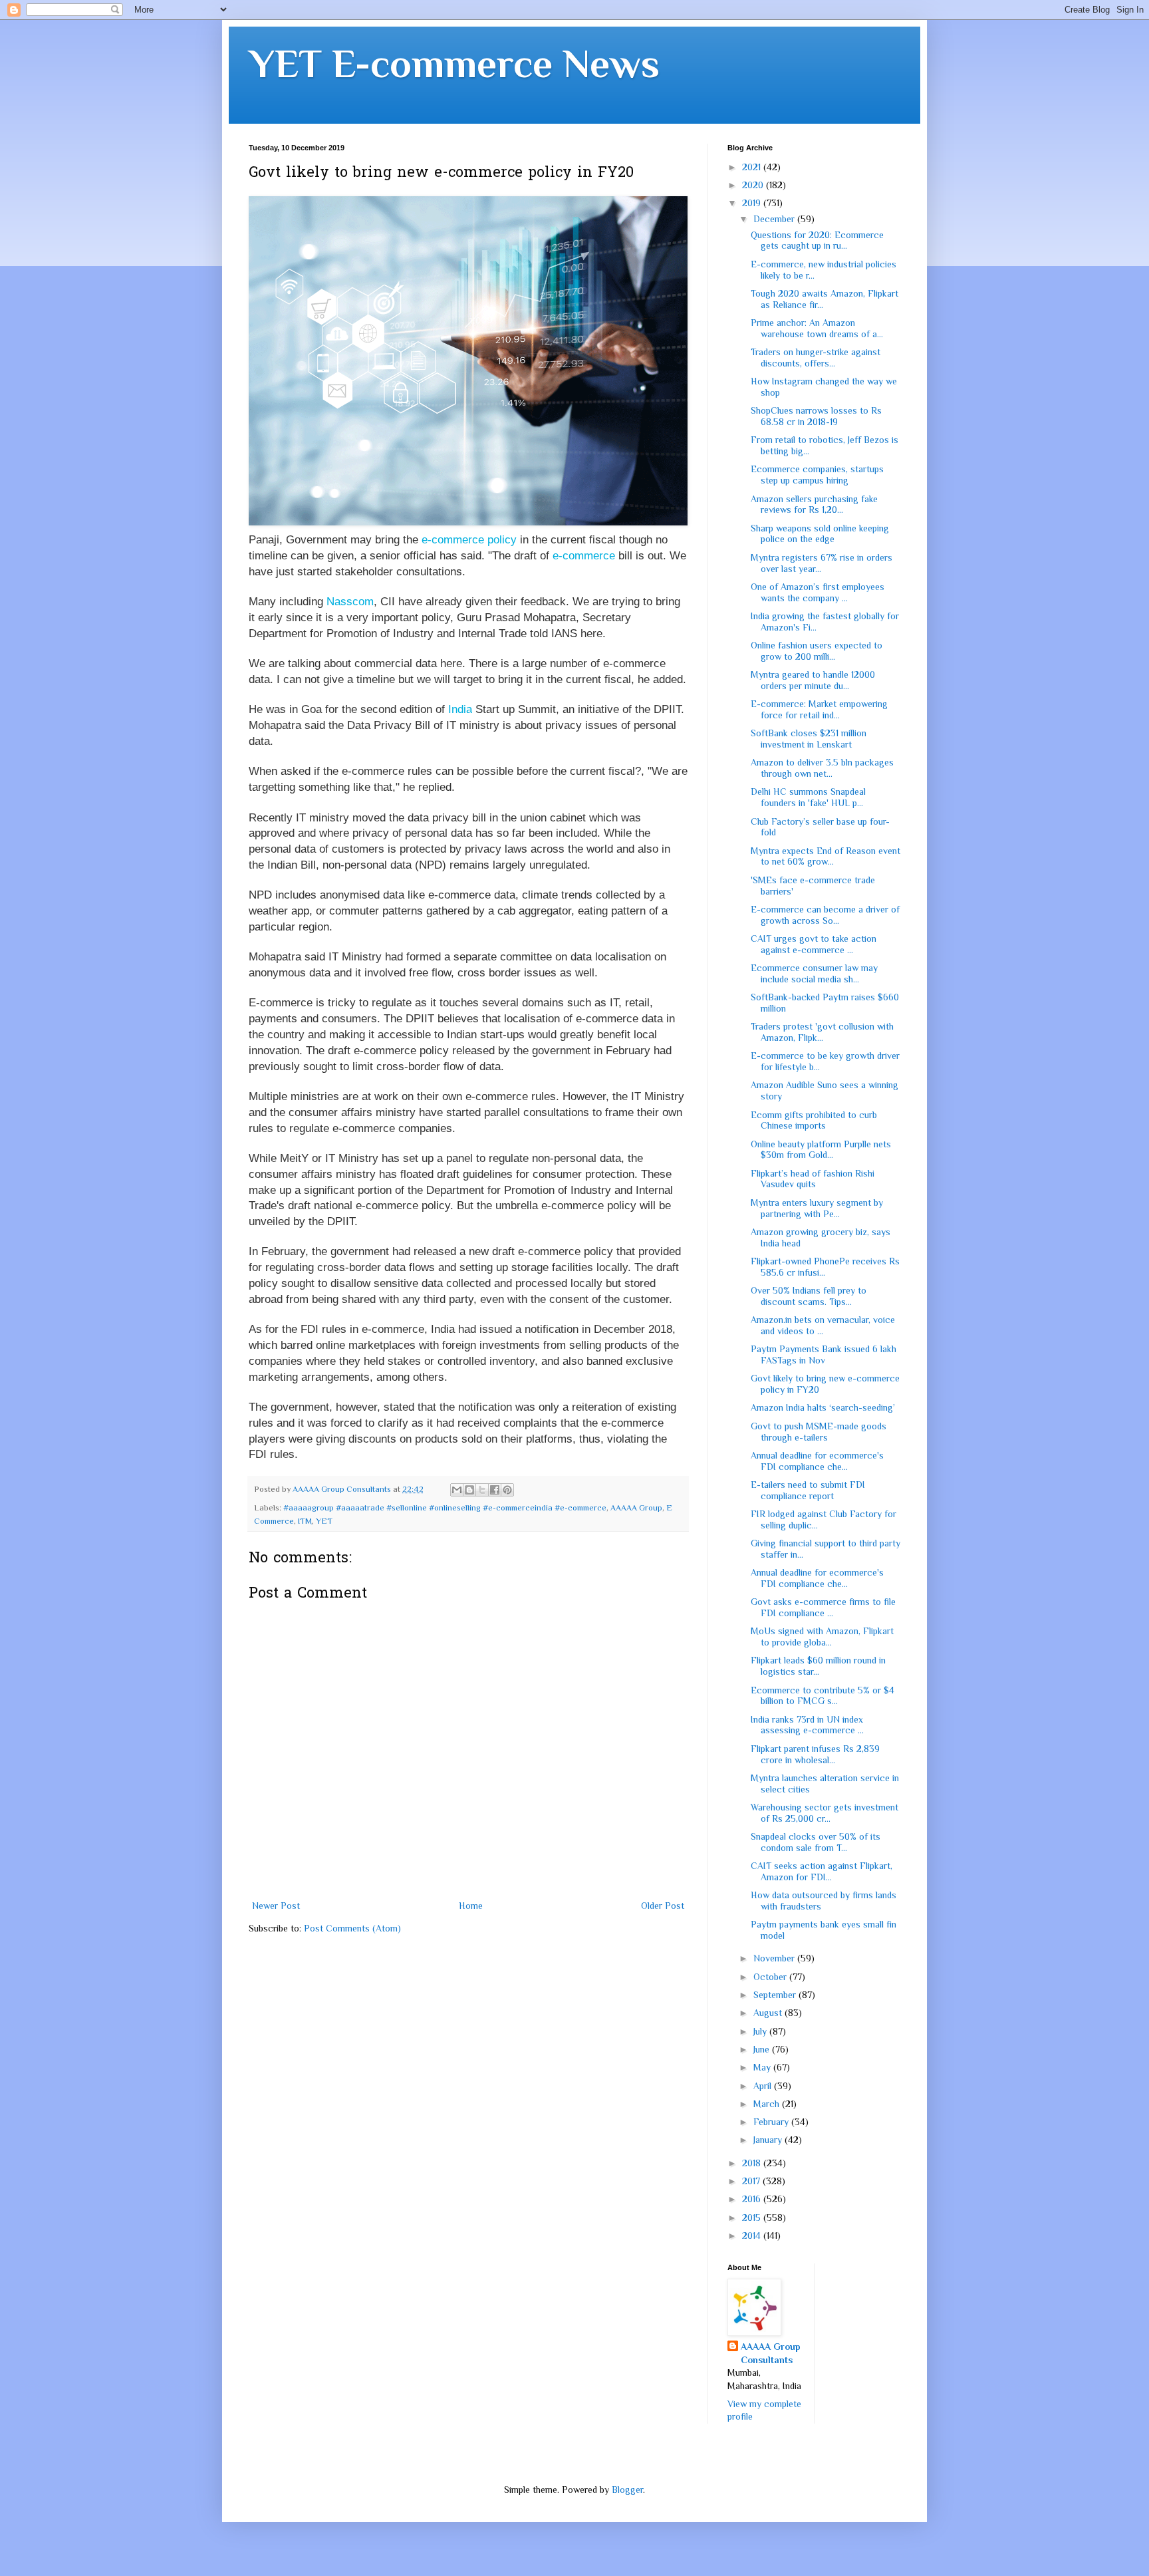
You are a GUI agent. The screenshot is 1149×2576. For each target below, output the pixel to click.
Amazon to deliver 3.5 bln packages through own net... (822, 768)
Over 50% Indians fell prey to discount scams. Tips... (809, 1296)
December (775, 219)
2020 (754, 185)
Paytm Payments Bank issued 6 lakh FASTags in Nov (824, 1355)
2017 (752, 2181)
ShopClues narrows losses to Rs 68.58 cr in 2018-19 (816, 416)
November (775, 1958)
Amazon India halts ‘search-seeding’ (823, 1407)
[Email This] (457, 1490)
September (776, 1995)
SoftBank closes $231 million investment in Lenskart (809, 739)
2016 (753, 2199)
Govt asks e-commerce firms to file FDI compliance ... (823, 1607)
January (769, 2140)
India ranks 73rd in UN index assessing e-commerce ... (807, 1725)
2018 (753, 2163)
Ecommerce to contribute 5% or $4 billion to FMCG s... (823, 1696)
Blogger (627, 2490)
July (761, 2031)
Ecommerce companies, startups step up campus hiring (817, 475)
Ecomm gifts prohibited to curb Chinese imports (814, 1120)
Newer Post (276, 1906)
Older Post (663, 1906)
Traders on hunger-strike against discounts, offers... (816, 358)
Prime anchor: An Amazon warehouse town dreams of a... (817, 328)
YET (324, 1521)
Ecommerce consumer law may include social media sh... (814, 973)
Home (471, 1906)
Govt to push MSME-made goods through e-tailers (819, 1432)
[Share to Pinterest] (507, 1490)
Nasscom (350, 602)
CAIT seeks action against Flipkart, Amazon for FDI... (822, 1871)
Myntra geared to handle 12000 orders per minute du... (813, 680)
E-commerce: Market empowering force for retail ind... (819, 709)
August (769, 2013)
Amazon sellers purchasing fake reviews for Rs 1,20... (814, 504)
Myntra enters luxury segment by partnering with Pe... (817, 1208)
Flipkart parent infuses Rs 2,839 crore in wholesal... (815, 1754)
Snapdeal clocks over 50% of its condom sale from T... (816, 1842)
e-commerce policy (469, 540)
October (771, 1977)
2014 (753, 2235)
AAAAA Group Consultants (771, 2353)
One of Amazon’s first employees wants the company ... (818, 592)
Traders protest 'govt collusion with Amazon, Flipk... (822, 1032)
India (460, 709)
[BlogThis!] (469, 1490)
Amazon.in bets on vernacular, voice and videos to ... (823, 1325)
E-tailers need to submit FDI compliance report (808, 1490)
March (768, 2104)
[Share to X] (482, 1490)
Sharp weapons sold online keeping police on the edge (820, 534)
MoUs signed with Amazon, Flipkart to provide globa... (822, 1637)
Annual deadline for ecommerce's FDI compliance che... (817, 1461)
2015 (753, 2218)
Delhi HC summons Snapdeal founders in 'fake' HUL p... (808, 797)
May (763, 2067)
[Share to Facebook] (495, 1490)
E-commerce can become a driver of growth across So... (825, 915)
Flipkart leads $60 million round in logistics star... (818, 1666)
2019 (753, 203)
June (763, 2049)
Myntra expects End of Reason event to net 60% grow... (826, 856)
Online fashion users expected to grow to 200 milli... (817, 651)
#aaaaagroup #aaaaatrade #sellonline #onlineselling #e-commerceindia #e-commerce (445, 1508)
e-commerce (584, 556)
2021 (753, 167)
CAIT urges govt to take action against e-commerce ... (814, 944)
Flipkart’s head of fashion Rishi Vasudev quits (813, 1179)
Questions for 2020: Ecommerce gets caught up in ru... (817, 240)
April (764, 2086)
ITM (305, 1521)
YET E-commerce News (454, 64)
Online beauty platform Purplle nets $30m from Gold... (821, 1150)
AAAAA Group (636, 1508)
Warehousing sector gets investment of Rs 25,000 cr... (825, 1813)
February (772, 2122)
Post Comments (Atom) (352, 1928)
